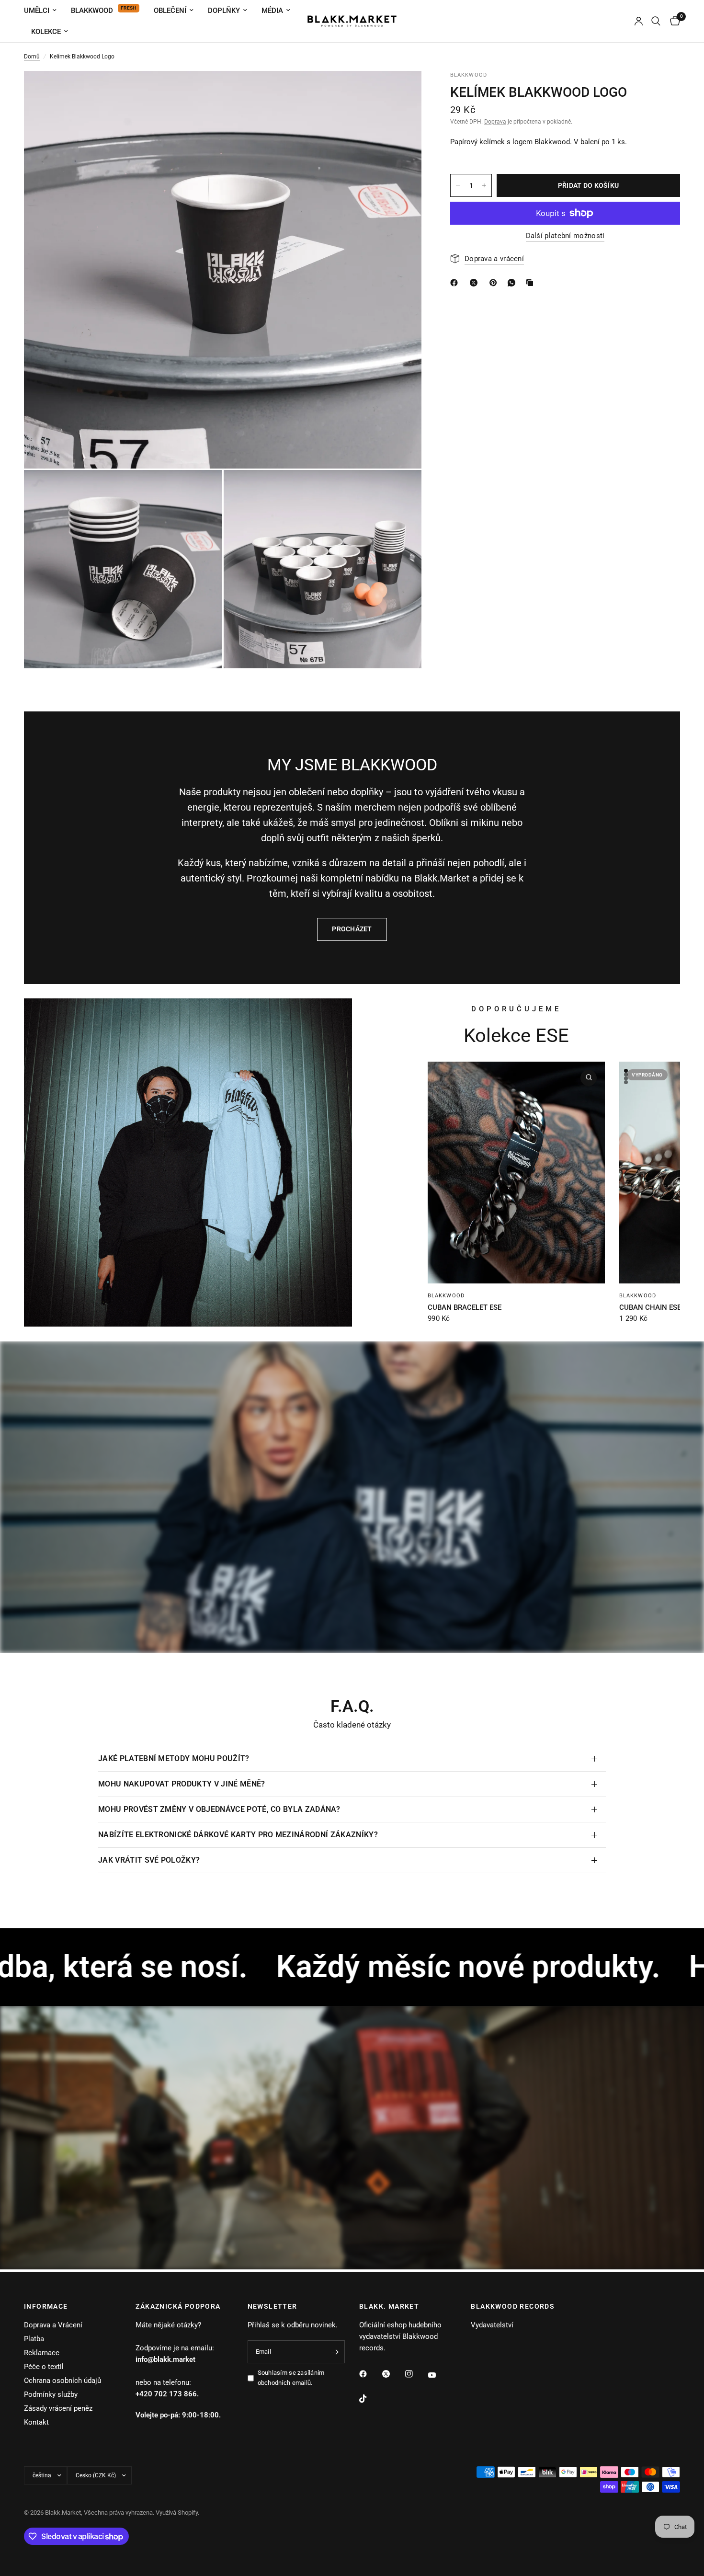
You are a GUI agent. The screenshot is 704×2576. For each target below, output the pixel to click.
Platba (34, 2339)
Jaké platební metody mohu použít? (174, 1758)
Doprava (495, 122)
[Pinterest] (495, 283)
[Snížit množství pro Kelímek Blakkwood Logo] (458, 185)
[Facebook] (370, 2374)
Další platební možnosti (565, 236)
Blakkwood (92, 11)
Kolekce (46, 32)
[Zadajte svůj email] (335, 2352)
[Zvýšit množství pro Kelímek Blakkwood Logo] (484, 185)
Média (272, 11)
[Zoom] (401, 91)
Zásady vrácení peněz (58, 2408)
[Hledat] (656, 21)
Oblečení (170, 11)
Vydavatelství (492, 2325)
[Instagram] (416, 2374)
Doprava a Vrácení (53, 2325)
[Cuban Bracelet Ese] (516, 1173)
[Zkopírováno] (532, 283)
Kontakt (36, 2422)
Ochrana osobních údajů (62, 2381)
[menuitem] (44, 11)
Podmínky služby (51, 2394)
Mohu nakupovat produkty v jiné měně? (182, 1784)
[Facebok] (456, 283)
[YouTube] (439, 2375)
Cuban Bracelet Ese (465, 1307)
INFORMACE (46, 2306)
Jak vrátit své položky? (149, 1860)
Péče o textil (44, 2367)
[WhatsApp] (513, 283)
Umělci (37, 11)
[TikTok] (370, 2399)
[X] (476, 283)
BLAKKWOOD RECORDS (513, 2306)
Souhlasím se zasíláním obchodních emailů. (291, 2378)
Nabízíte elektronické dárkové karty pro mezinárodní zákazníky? (238, 1835)
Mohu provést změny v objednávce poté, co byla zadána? (219, 1809)
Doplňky (224, 11)
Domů (32, 57)
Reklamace (42, 2353)
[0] (673, 21)
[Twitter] (393, 2374)
